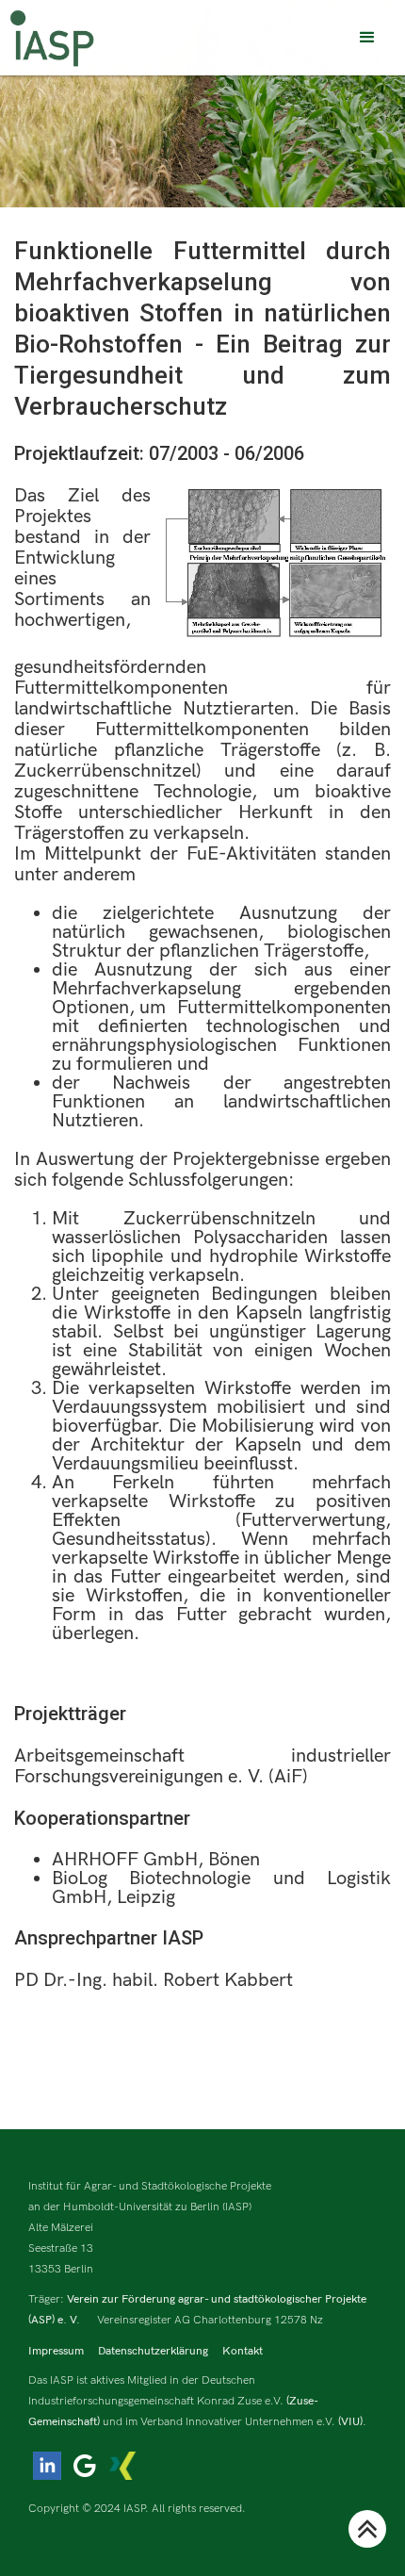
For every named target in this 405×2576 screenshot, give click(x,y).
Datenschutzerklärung (153, 2351)
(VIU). (352, 2422)
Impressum (56, 2351)
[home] (52, 38)
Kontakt (243, 2351)
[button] (367, 38)
